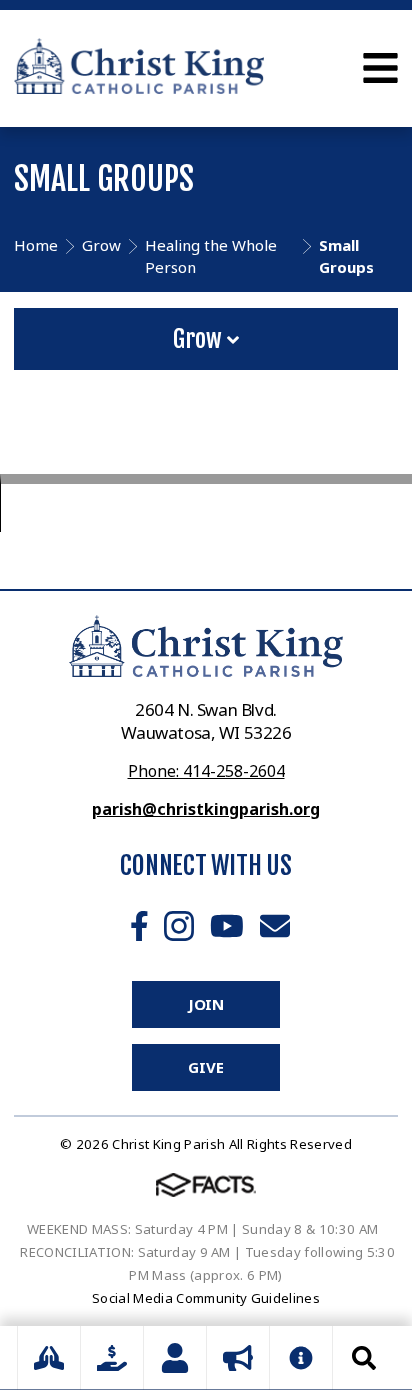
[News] (238, 1358)
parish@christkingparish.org (206, 809)
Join (206, 1004)
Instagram (179, 926)
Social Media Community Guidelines (206, 1298)
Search (364, 1358)
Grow (200, 339)
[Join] (175, 1358)
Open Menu (380, 68)
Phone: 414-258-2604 (206, 771)
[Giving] (112, 1358)
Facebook (139, 926)
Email (275, 926)
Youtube (227, 926)
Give (205, 1067)
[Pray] (49, 1358)
